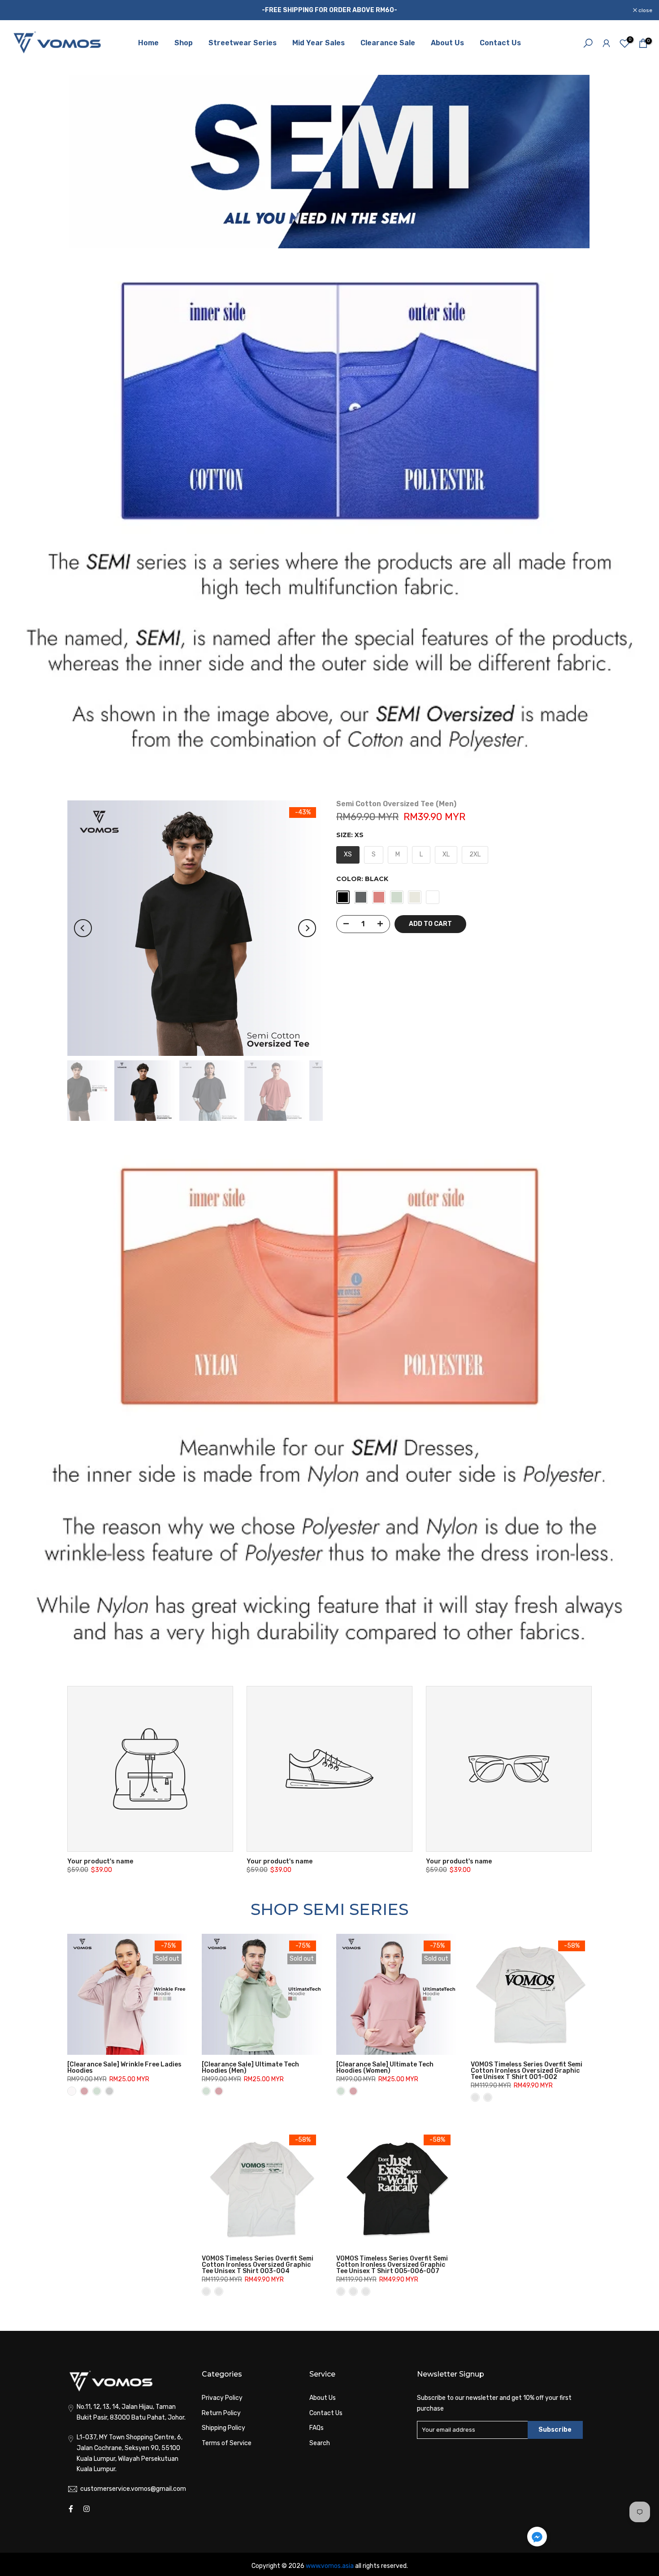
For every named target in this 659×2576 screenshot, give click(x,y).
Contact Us (500, 43)
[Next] (307, 928)
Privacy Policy (222, 2398)
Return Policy (221, 2413)
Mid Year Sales (319, 43)
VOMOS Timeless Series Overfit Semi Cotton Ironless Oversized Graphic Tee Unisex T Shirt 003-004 (258, 2265)
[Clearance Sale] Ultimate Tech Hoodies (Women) (385, 2068)
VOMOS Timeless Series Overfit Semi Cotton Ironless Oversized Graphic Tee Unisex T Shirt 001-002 (527, 2071)
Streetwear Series (243, 43)
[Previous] (83, 928)
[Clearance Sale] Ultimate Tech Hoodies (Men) (250, 2068)
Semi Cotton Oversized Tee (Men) (396, 804)
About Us (447, 43)
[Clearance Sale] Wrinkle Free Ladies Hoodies (124, 2068)
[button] (537, 2539)
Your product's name (100, 1861)
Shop (184, 43)
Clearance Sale (388, 43)
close (18, 10)
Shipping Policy (223, 2428)
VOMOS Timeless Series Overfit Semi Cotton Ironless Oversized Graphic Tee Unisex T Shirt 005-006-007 (392, 2265)
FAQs (316, 2428)
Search (320, 2443)
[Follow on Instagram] (87, 2509)
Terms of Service (227, 2443)
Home (148, 43)
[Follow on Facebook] (71, 2509)
